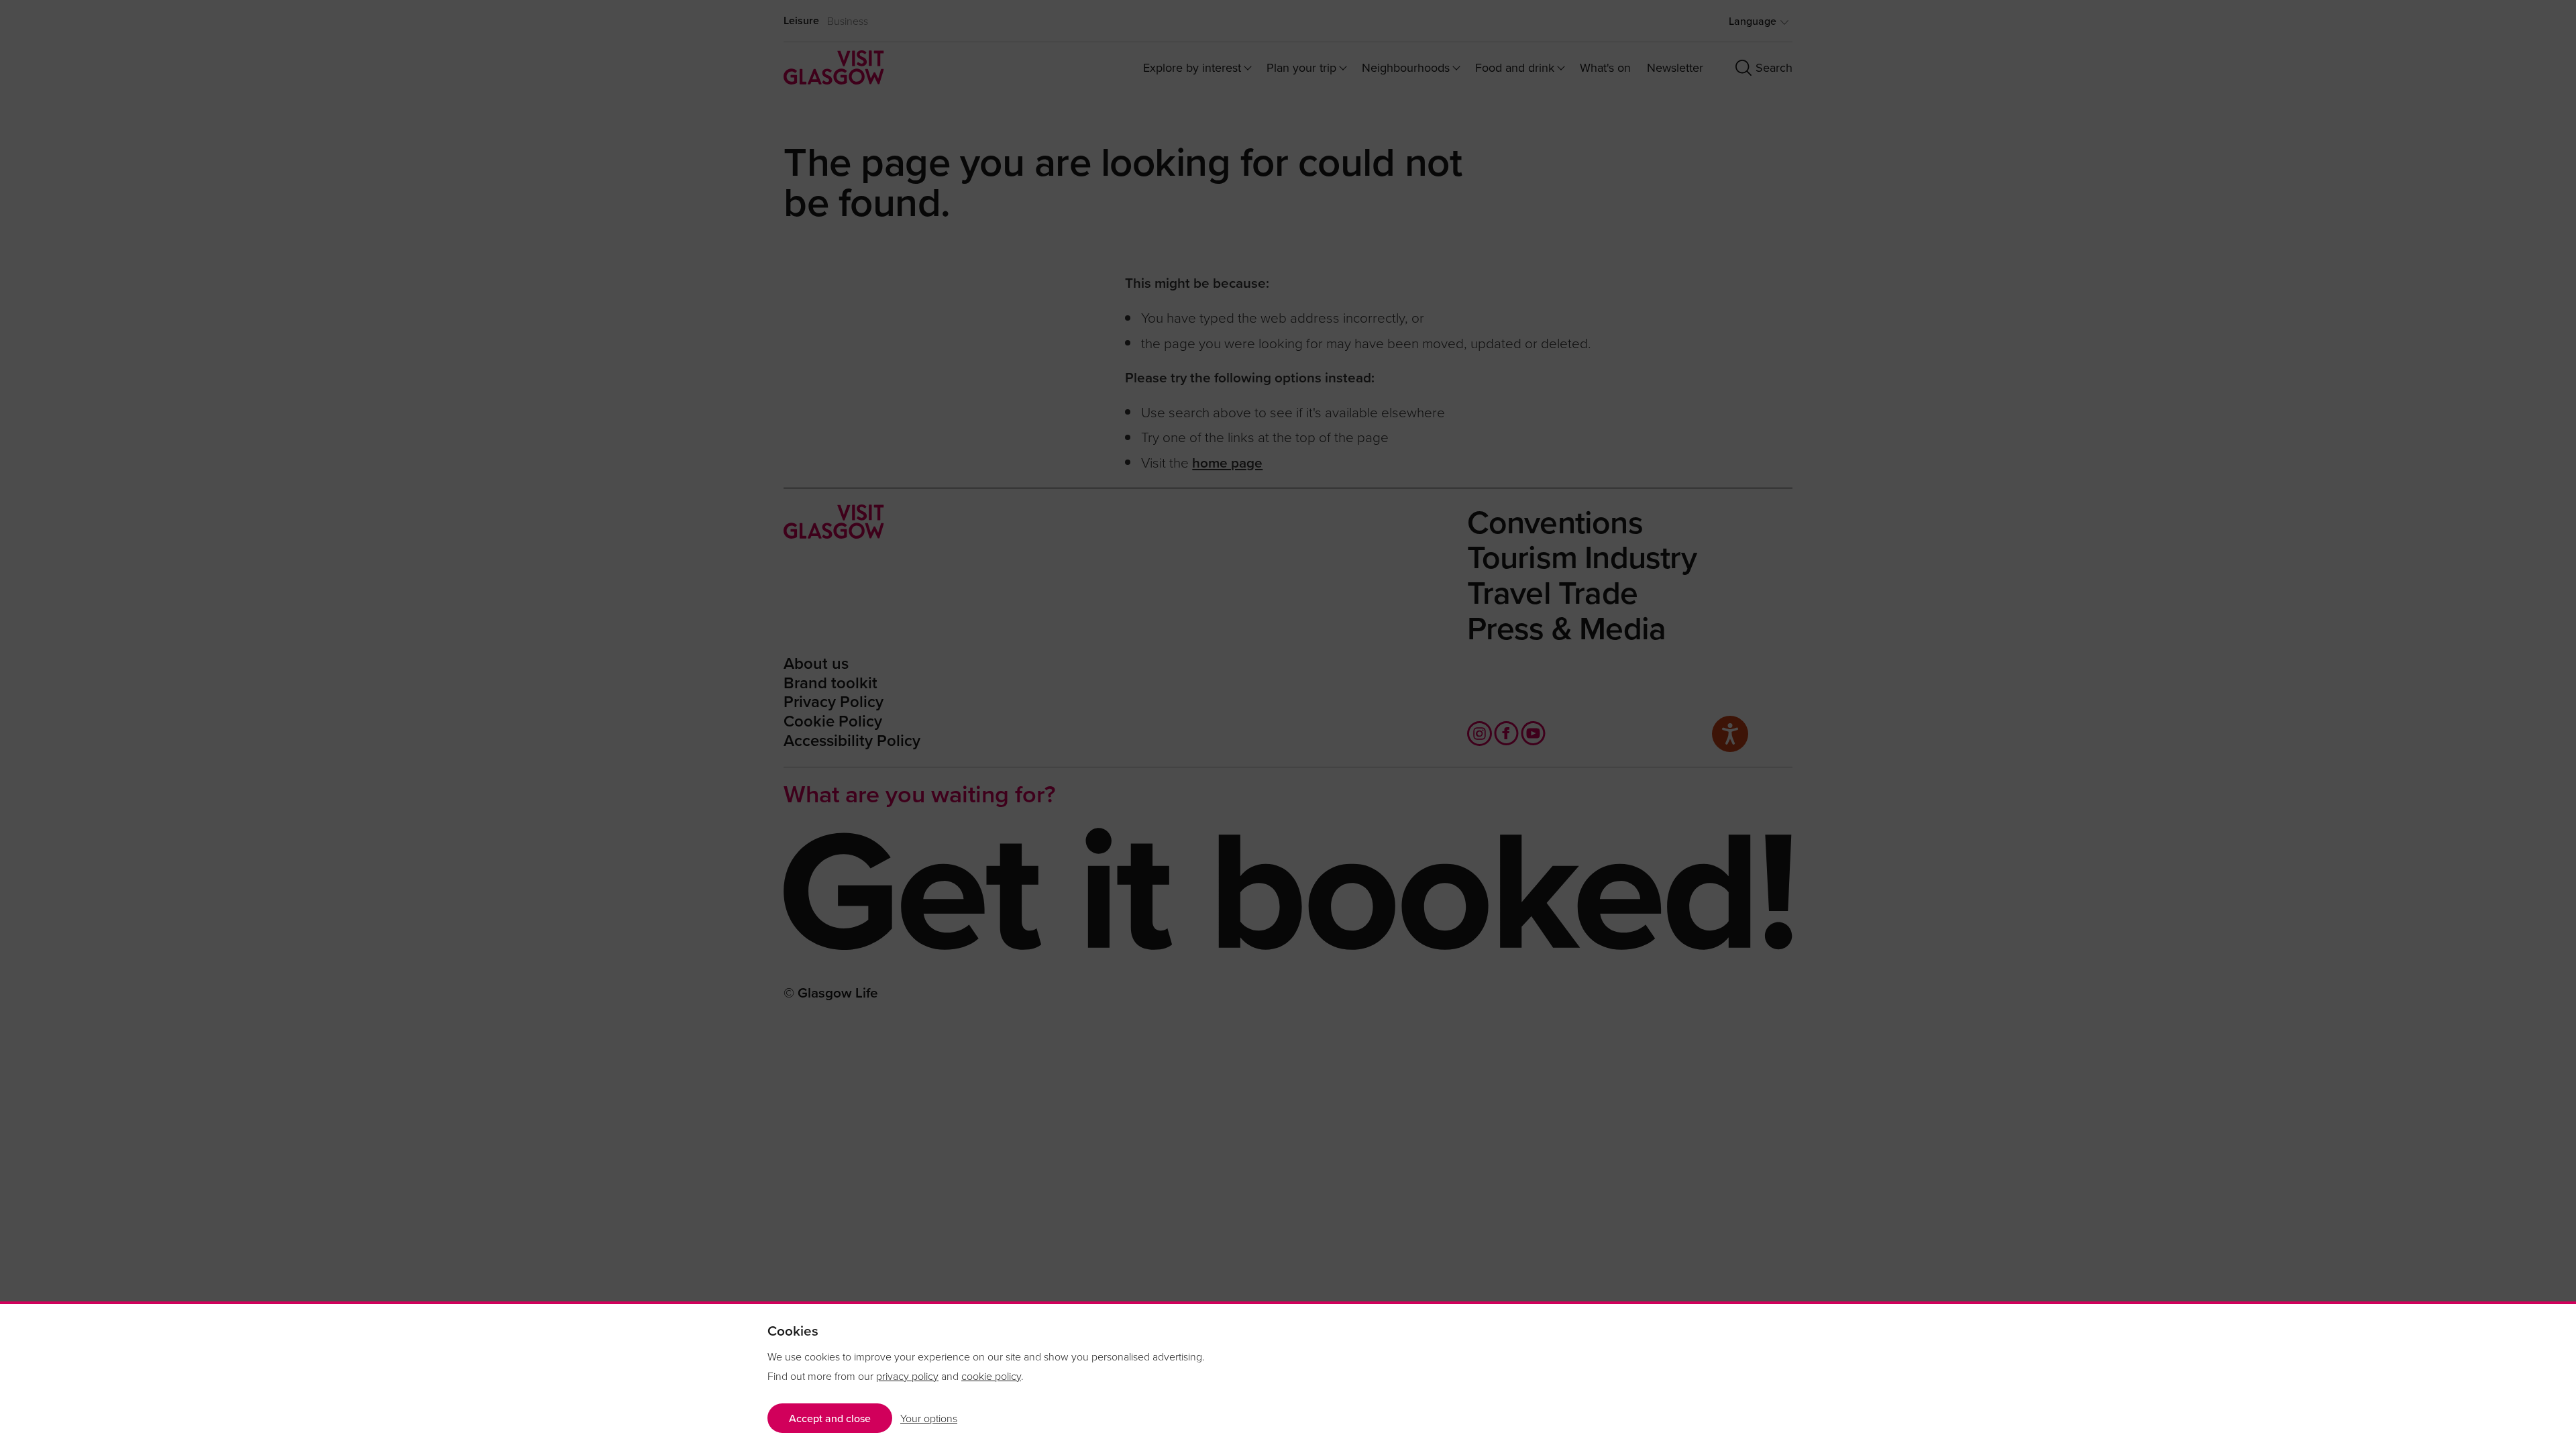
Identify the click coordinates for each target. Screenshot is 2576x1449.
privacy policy (907, 1376)
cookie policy (991, 1376)
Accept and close (830, 1418)
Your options (929, 1418)
